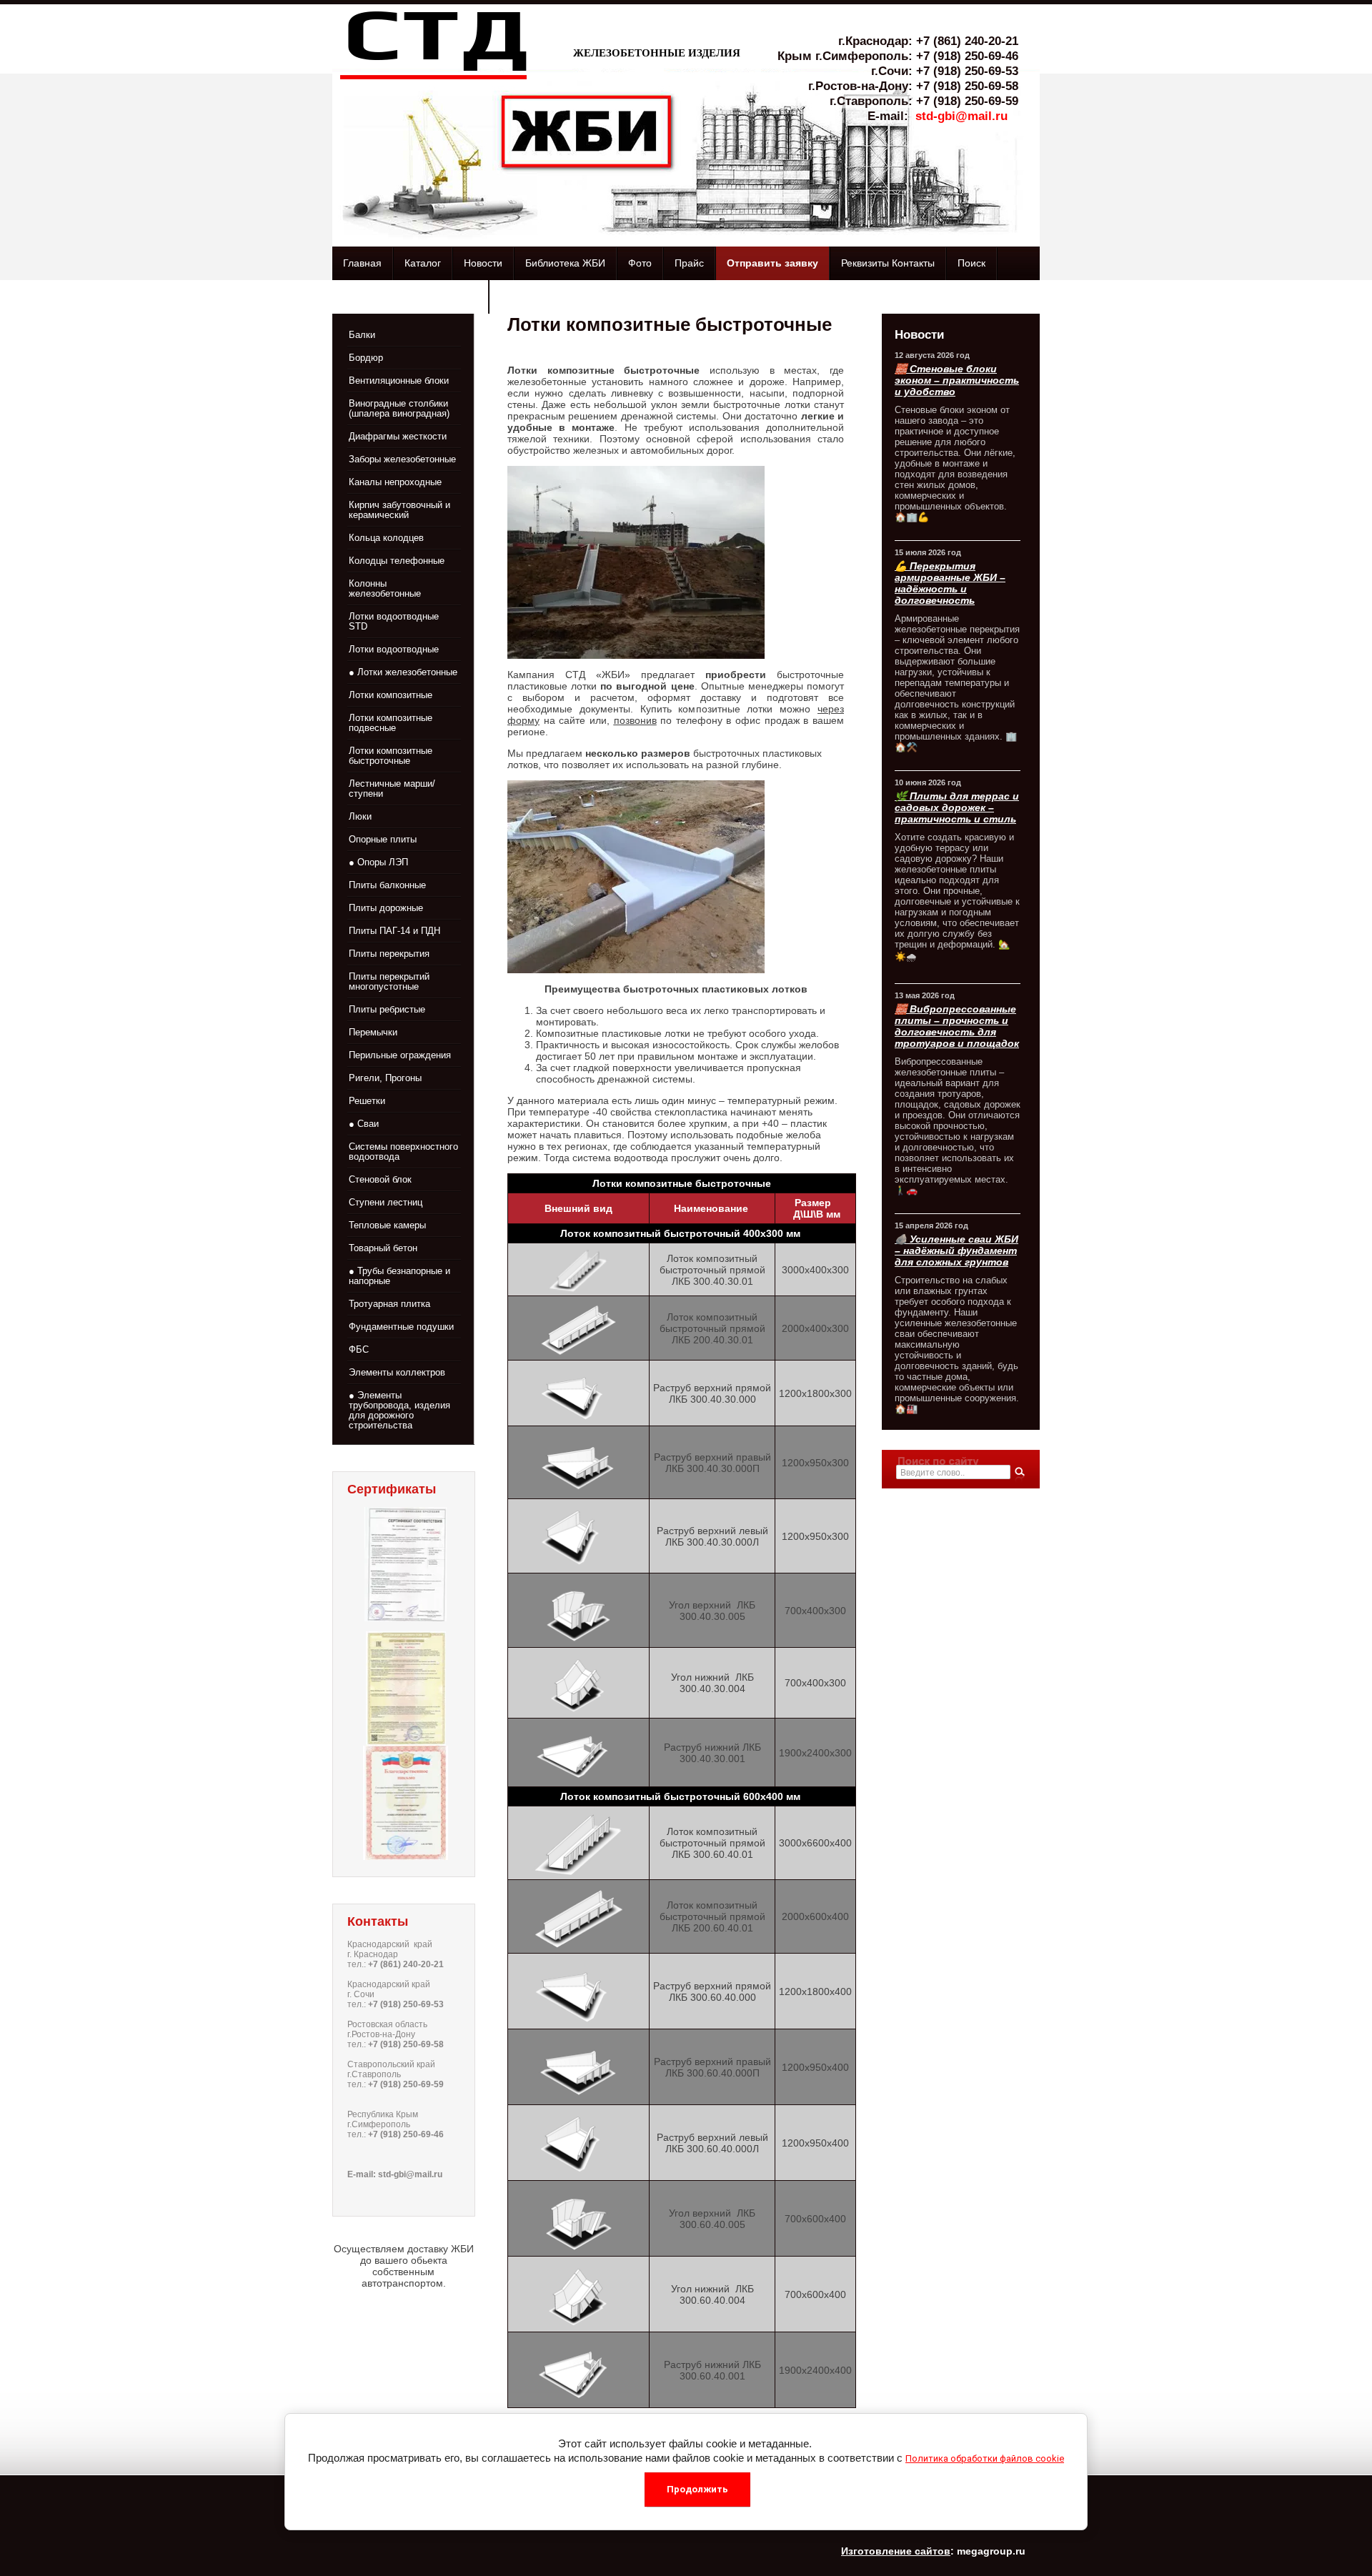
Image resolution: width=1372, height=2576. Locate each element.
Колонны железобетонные (385, 588)
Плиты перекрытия (389, 954)
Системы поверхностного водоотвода (403, 1152)
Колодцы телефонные (397, 561)
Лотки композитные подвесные (391, 723)
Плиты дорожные (386, 908)
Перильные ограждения (400, 1055)
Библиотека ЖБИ (565, 263)
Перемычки (373, 1032)
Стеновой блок (380, 1179)
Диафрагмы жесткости (398, 436)
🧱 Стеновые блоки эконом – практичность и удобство (957, 380)
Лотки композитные (391, 695)
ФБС (359, 1349)
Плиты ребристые (387, 1009)
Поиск (971, 263)
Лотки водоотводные (394, 649)
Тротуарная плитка (389, 1304)
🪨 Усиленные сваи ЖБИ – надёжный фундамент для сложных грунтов (956, 1250)
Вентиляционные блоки (399, 381)
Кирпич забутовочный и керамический (399, 510)
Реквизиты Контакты (888, 263)
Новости (483, 263)
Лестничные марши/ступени (392, 789)
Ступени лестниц (386, 1202)
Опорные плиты (383, 839)
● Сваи (364, 1124)
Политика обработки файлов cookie (985, 2458)
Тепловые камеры (387, 1225)
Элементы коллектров (397, 1372)
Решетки (367, 1101)
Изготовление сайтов (896, 2551)
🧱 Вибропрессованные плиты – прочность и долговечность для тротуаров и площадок (957, 1026)
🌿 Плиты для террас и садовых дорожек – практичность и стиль (957, 807)
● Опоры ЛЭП (378, 862)
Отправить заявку (772, 263)
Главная (362, 263)
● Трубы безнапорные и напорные (399, 1276)
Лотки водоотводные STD (394, 621)
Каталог (423, 263)
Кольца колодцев (386, 538)
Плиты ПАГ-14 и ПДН (394, 931)
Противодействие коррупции (410, 297)
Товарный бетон (383, 1248)
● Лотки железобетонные (403, 672)
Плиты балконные (387, 885)
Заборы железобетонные (402, 459)
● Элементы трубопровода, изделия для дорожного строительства (399, 1410)
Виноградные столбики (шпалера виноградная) (399, 408)
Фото (640, 263)
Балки (362, 335)
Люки (360, 816)
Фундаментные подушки (401, 1327)
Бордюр (366, 358)
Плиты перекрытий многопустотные (389, 981)
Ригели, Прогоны (385, 1078)
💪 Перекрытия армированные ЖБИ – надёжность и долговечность (950, 583)
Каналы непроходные (395, 482)
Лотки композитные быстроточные (391, 756)
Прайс (689, 263)
